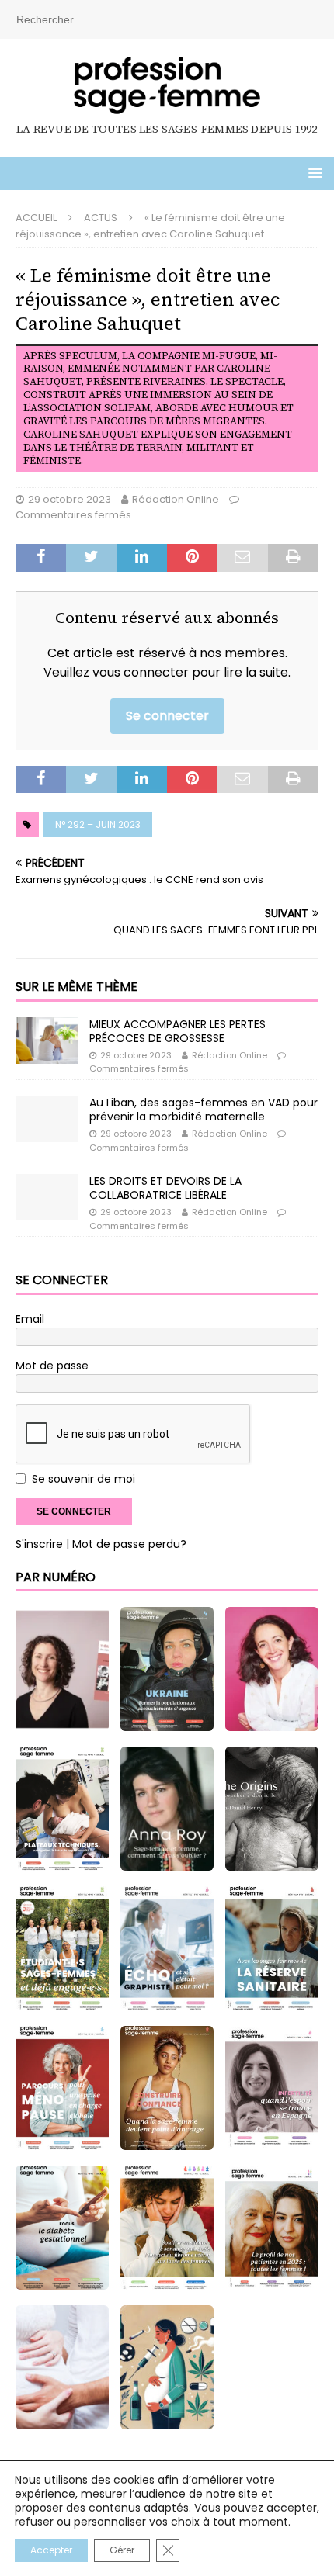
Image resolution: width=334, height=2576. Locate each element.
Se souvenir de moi (83, 1479)
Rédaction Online (176, 499)
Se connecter (167, 716)
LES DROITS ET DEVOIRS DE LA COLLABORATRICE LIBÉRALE (165, 1188)
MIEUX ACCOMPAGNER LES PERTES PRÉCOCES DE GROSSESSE (177, 1031)
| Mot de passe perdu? (126, 1544)
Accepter (51, 2550)
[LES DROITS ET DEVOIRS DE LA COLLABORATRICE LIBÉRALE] (47, 1197)
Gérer (122, 2550)
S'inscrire (39, 1544)
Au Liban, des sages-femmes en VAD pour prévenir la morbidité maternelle (204, 1110)
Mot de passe (52, 1366)
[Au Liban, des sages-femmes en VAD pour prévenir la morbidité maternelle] (47, 1119)
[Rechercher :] (167, 19)
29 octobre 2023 (70, 499)
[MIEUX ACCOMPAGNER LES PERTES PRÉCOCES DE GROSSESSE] (47, 1040)
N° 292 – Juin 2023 (98, 824)
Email (30, 1319)
